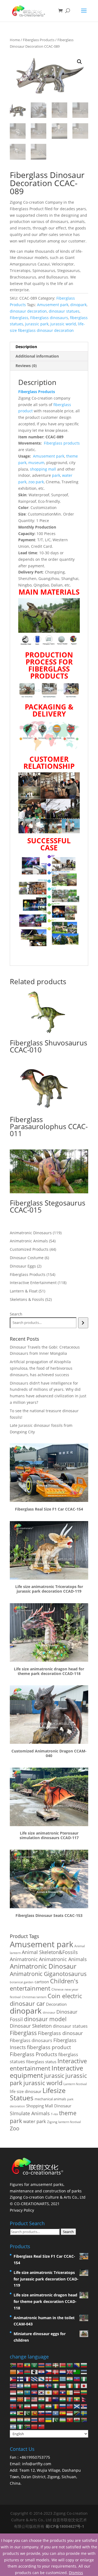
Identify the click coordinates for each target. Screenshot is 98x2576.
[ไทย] (35, 2420)
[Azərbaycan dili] (49, 2365)
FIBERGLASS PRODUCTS (49, 672)
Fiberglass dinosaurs (49, 318)
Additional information (37, 356)
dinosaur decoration (28, 311)
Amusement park (53, 305)
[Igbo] (56, 2385)
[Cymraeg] (77, 2420)
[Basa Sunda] (70, 2413)
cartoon (42, 1982)
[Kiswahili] (77, 2413)
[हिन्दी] (27, 2385)
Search (16, 1314)
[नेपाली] (84, 2399)
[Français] (27, 2378)
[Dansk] (56, 2372)
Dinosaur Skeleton (31, 2026)
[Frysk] (35, 2378)
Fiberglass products (62, 443)
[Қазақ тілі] (27, 2392)
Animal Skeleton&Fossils (50, 1952)
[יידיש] (13, 2426)
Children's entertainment (44, 1985)
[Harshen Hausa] (84, 2378)
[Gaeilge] (70, 2385)
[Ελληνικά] (63, 2378)
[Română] (56, 2406)
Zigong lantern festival (64, 2122)
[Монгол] (70, 2399)
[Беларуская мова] (63, 2365)
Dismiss (76, 2573)
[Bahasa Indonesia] (63, 2385)
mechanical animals (50, 2099)
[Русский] (63, 2406)
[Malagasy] (27, 2399)
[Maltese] (49, 2399)
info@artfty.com (37, 2464)
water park (35, 2121)
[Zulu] (27, 2426)
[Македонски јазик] (20, 2399)
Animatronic (24, 1959)
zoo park (36, 482)
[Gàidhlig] (77, 2406)
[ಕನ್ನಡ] (20, 2392)
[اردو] (56, 2420)
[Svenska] (84, 2413)
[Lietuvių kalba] (84, 2392)
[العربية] (35, 2365)
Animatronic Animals (63, 1959)
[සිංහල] (35, 2413)
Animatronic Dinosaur (43, 1966)
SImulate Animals (30, 2113)
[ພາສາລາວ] (63, 2392)
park (56, 475)
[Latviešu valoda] (77, 2392)
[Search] (83, 1323)
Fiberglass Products (39, 40)
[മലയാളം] (42, 2399)
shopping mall (43, 469)
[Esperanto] (77, 2372)
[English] (70, 2372)
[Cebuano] (20, 2372)
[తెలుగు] (27, 2420)
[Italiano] (77, 2385)
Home (15, 40)
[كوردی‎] (49, 2392)
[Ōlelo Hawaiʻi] (13, 2385)
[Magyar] (42, 2385)
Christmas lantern (34, 1997)
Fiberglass (19, 318)
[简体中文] (35, 2426)
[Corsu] (35, 2372)
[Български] (84, 2365)
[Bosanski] (77, 2365)
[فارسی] (27, 2406)
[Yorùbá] (20, 2426)
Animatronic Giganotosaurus (48, 1974)
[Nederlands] (63, 2372)
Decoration (56, 2004)
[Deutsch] (56, 2378)
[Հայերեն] (42, 2365)
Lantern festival (75, 2084)
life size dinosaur (26, 2091)
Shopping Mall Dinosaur (49, 2106)
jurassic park (37, 324)
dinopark (78, 305)
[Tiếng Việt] (70, 2420)
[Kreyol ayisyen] (77, 2378)
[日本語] (84, 2385)
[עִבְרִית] (20, 2385)
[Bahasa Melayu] (35, 2399)
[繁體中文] (42, 2426)
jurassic (54, 2076)
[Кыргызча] (56, 2392)
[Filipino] (13, 2378)
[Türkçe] (42, 2420)
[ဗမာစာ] (77, 2399)
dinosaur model (45, 2019)
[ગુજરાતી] (70, 2378)
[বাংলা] (70, 2365)
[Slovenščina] (49, 2413)
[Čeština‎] (49, 2372)
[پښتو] (20, 2406)
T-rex (54, 2114)
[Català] (13, 2372)
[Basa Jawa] (13, 2392)
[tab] (49, 347)
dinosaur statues (64, 311)
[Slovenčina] (42, 2413)
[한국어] (42, 2392)
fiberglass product (49, 2047)
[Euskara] (56, 2365)
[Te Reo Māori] (56, 2399)
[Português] (42, 2406)
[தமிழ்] (20, 2420)
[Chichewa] (27, 2372)
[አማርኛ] (27, 2365)
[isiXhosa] (84, 2420)
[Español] (63, 2413)
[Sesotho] (13, 2413)
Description (26, 347)
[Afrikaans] (13, 2365)
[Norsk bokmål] (13, 2406)
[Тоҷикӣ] (13, 2420)
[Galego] (42, 2378)
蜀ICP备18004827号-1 (65, 2526)
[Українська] (49, 2420)
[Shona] (20, 2413)
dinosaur (49, 2012)
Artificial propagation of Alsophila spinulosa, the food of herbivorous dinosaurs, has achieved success (41, 1368)
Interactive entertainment (48, 2065)
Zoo (15, 2128)
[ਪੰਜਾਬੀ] (49, 2406)
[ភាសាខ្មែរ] (35, 2392)
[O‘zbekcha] (63, 2420)
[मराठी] (63, 2399)
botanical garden (22, 1982)
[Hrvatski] (42, 2372)
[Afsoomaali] (56, 2413)
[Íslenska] (49, 2385)
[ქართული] (49, 2378)
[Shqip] (20, 2365)
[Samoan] (70, 2406)
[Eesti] (84, 2372)
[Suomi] (20, 2378)
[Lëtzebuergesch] (13, 2399)
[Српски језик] (84, 2406)
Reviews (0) (26, 366)
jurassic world (63, 324)
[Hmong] (35, 2385)
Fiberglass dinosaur (60, 2033)
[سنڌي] (27, 2413)
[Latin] (70, 2392)
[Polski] (35, 2406)
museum (36, 463)
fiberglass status (41, 2062)
